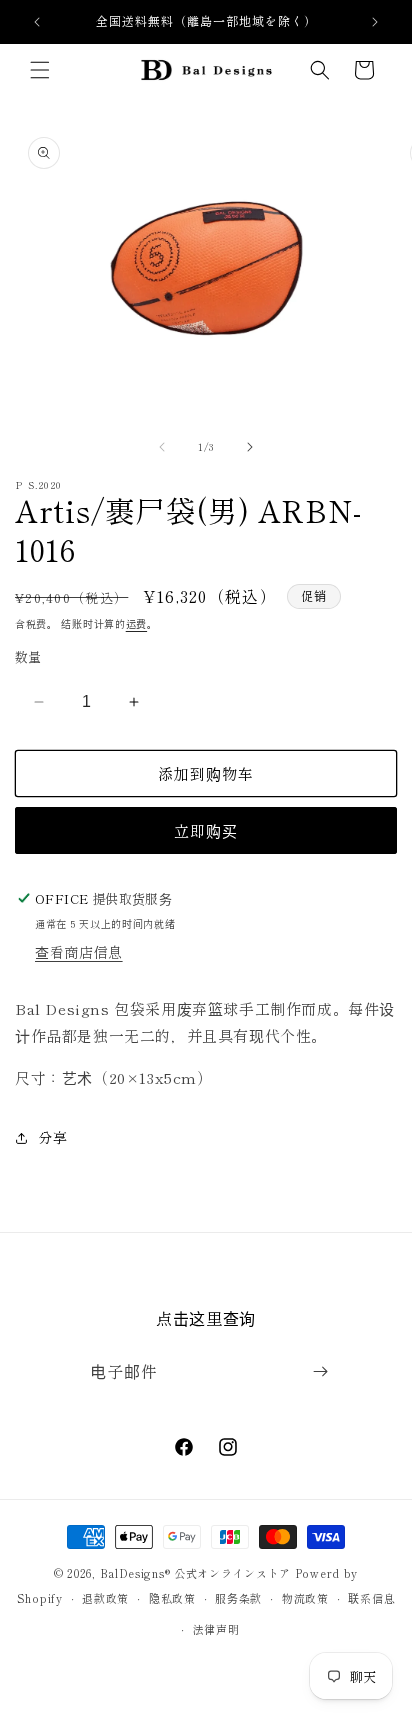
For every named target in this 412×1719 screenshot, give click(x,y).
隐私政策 (172, 1598)
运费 (136, 623)
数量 (28, 656)
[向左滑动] (162, 447)
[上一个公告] (37, 22)
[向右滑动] (250, 447)
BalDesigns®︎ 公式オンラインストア (195, 1573)
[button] (40, 70)
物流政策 (305, 1598)
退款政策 (105, 1598)
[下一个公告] (375, 22)
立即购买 (206, 830)
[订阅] (320, 1371)
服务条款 (238, 1598)
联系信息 (371, 1598)
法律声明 (215, 1629)
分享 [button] (52, 1137)
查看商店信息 (79, 952)
